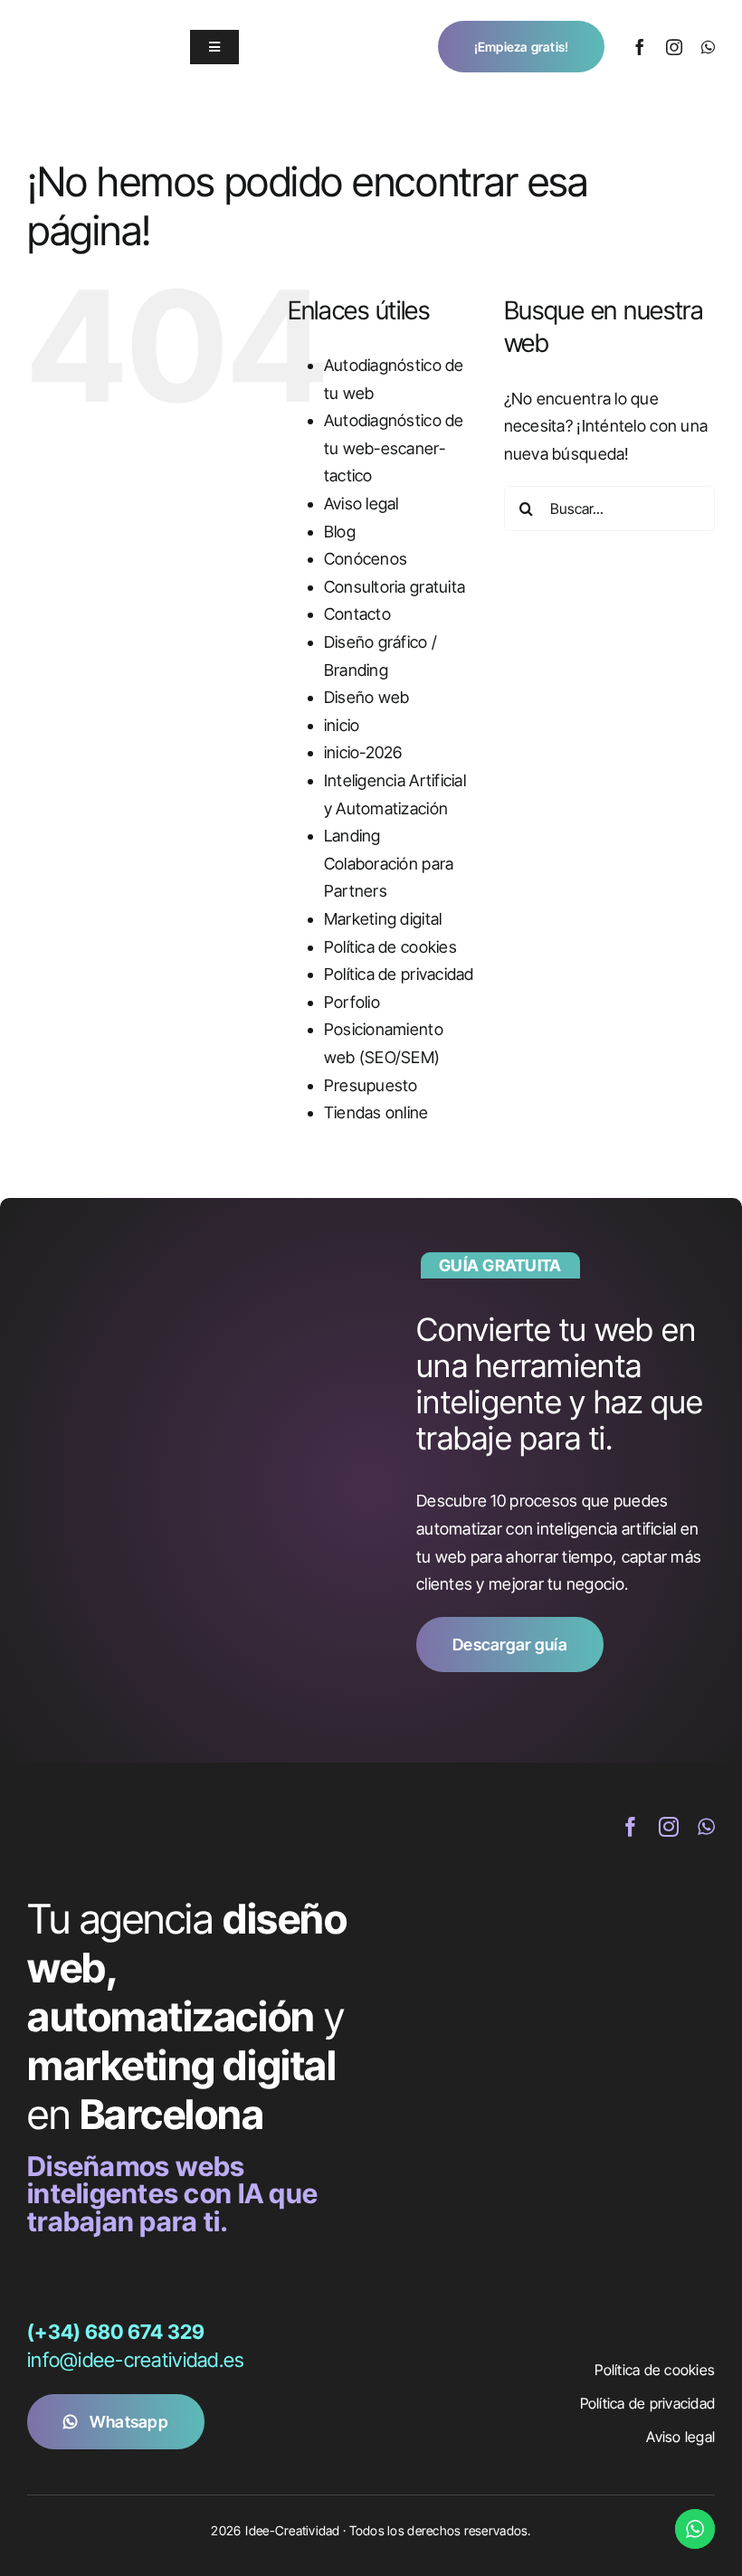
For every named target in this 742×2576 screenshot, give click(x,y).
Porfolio (352, 1002)
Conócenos (366, 559)
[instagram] (674, 47)
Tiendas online (376, 1112)
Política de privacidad (399, 974)
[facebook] (640, 47)
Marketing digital (383, 919)
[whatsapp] (708, 47)
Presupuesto (371, 1085)
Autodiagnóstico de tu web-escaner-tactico (394, 448)
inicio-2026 (363, 752)
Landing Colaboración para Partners (389, 863)
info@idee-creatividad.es (135, 2360)
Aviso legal (361, 504)
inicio (342, 725)
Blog (340, 532)
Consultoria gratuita (395, 587)
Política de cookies (390, 947)
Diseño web (367, 697)
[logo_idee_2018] (86, 26)
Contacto (357, 614)
